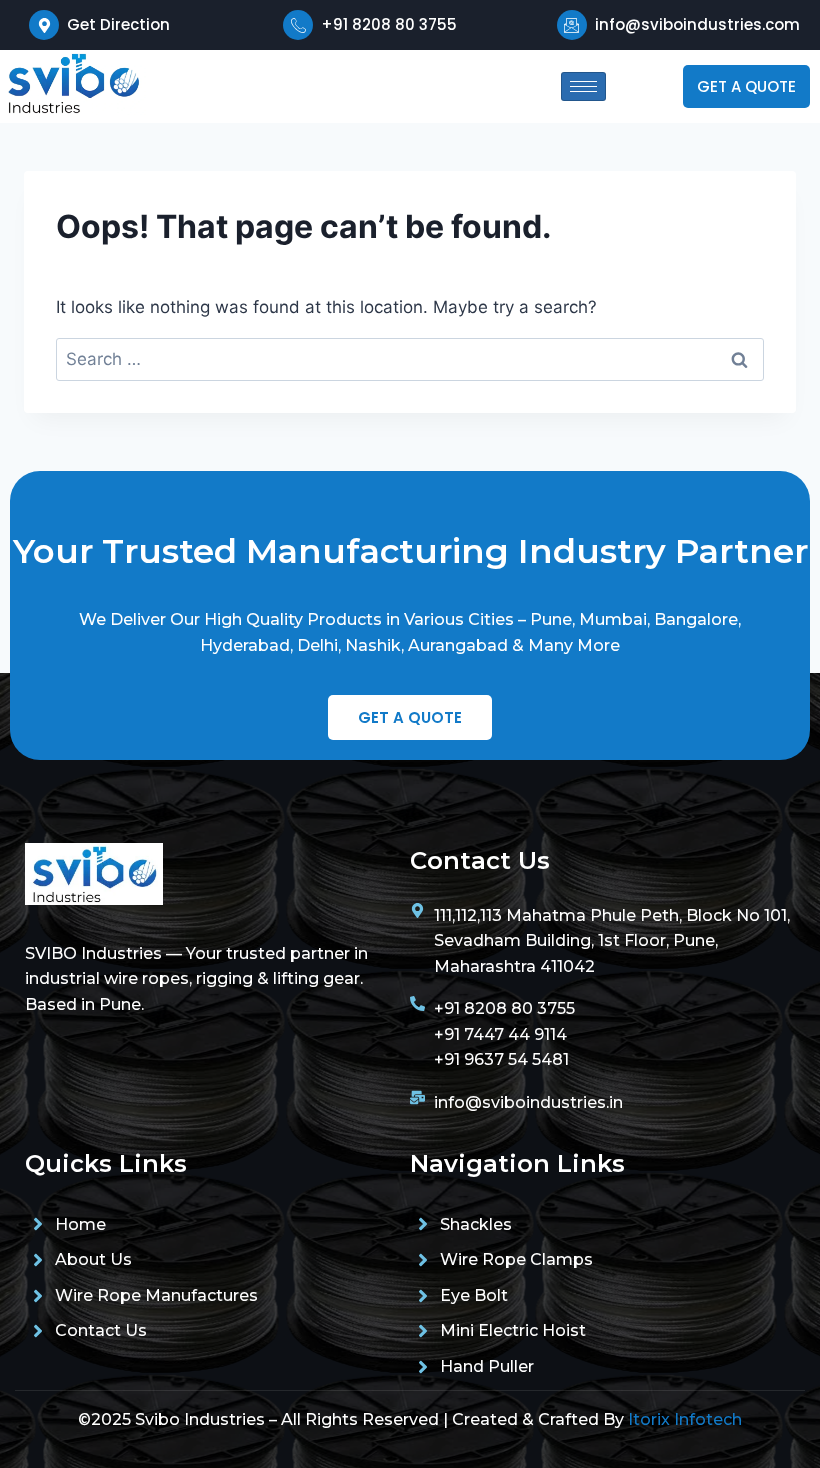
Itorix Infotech (685, 1419)
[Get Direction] (44, 25)
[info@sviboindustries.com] (572, 25)
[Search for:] (410, 359)
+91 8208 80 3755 (389, 24)
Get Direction (118, 24)
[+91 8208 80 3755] (298, 25)
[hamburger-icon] (583, 86)
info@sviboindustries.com (697, 24)
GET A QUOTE (746, 86)
